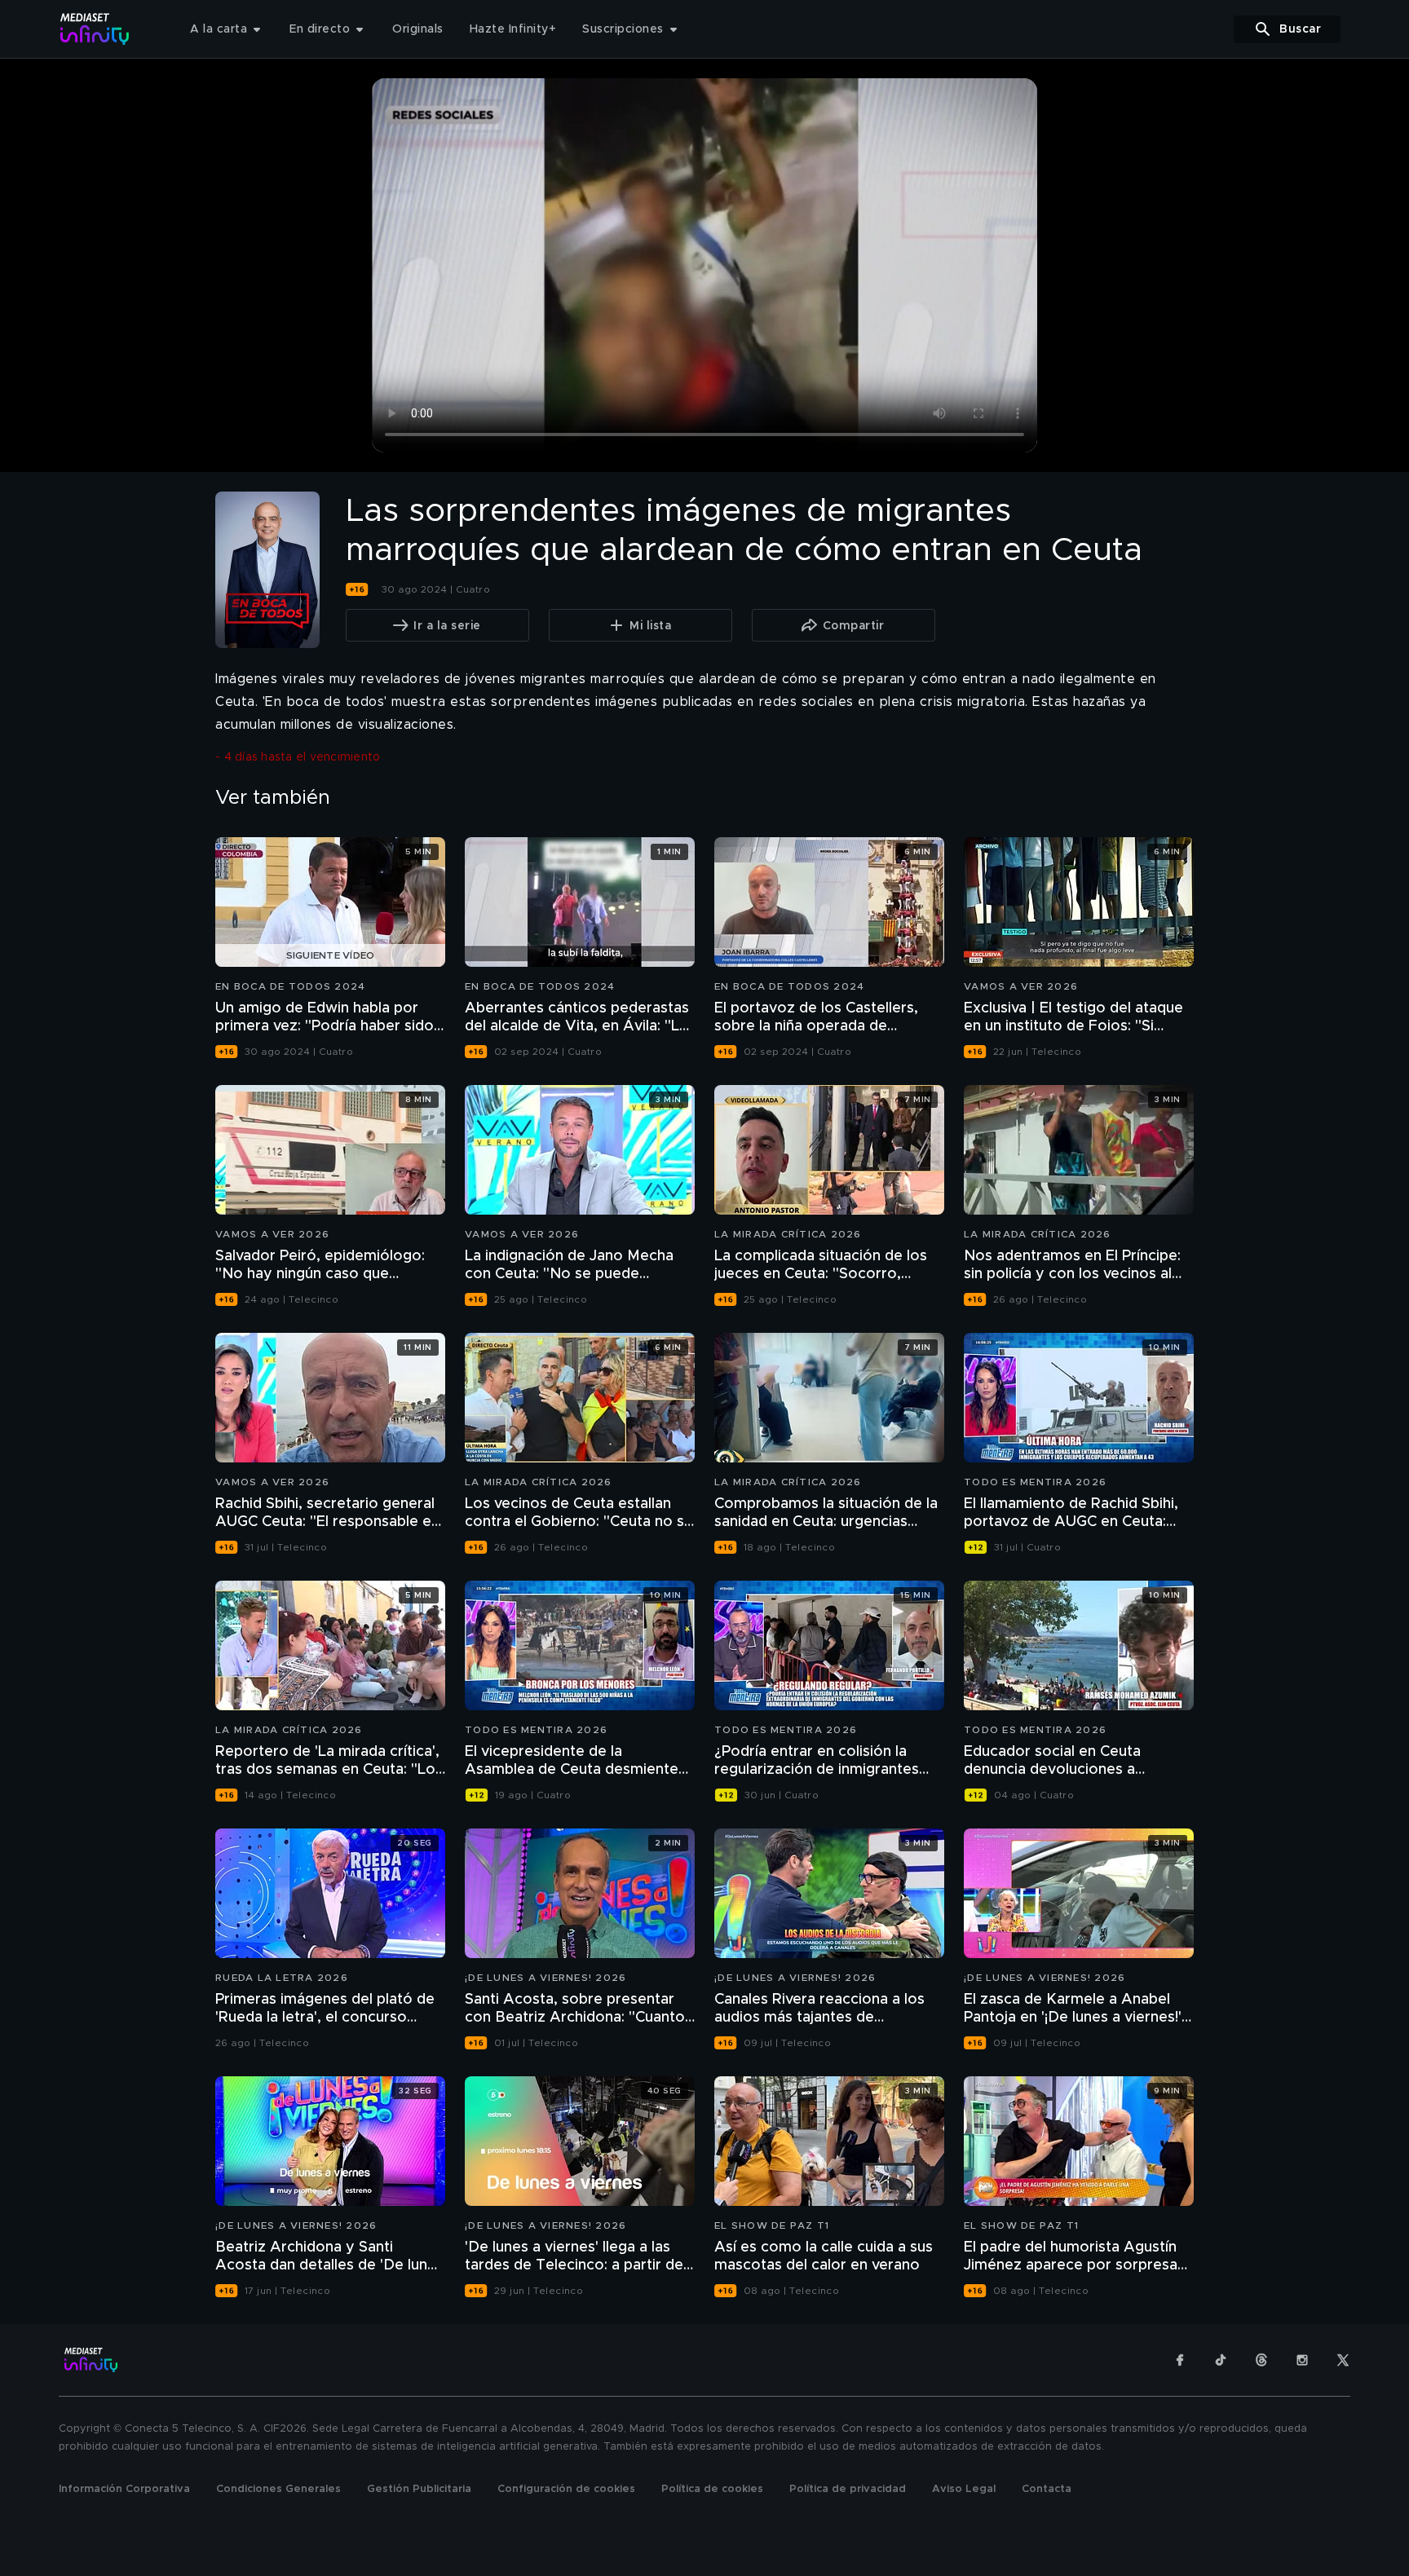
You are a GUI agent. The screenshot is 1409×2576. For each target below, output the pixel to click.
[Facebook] (1180, 2360)
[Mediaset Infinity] (95, 29)
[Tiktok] (1221, 2360)
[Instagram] (1302, 2360)
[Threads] (1261, 2360)
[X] (1343, 2360)
